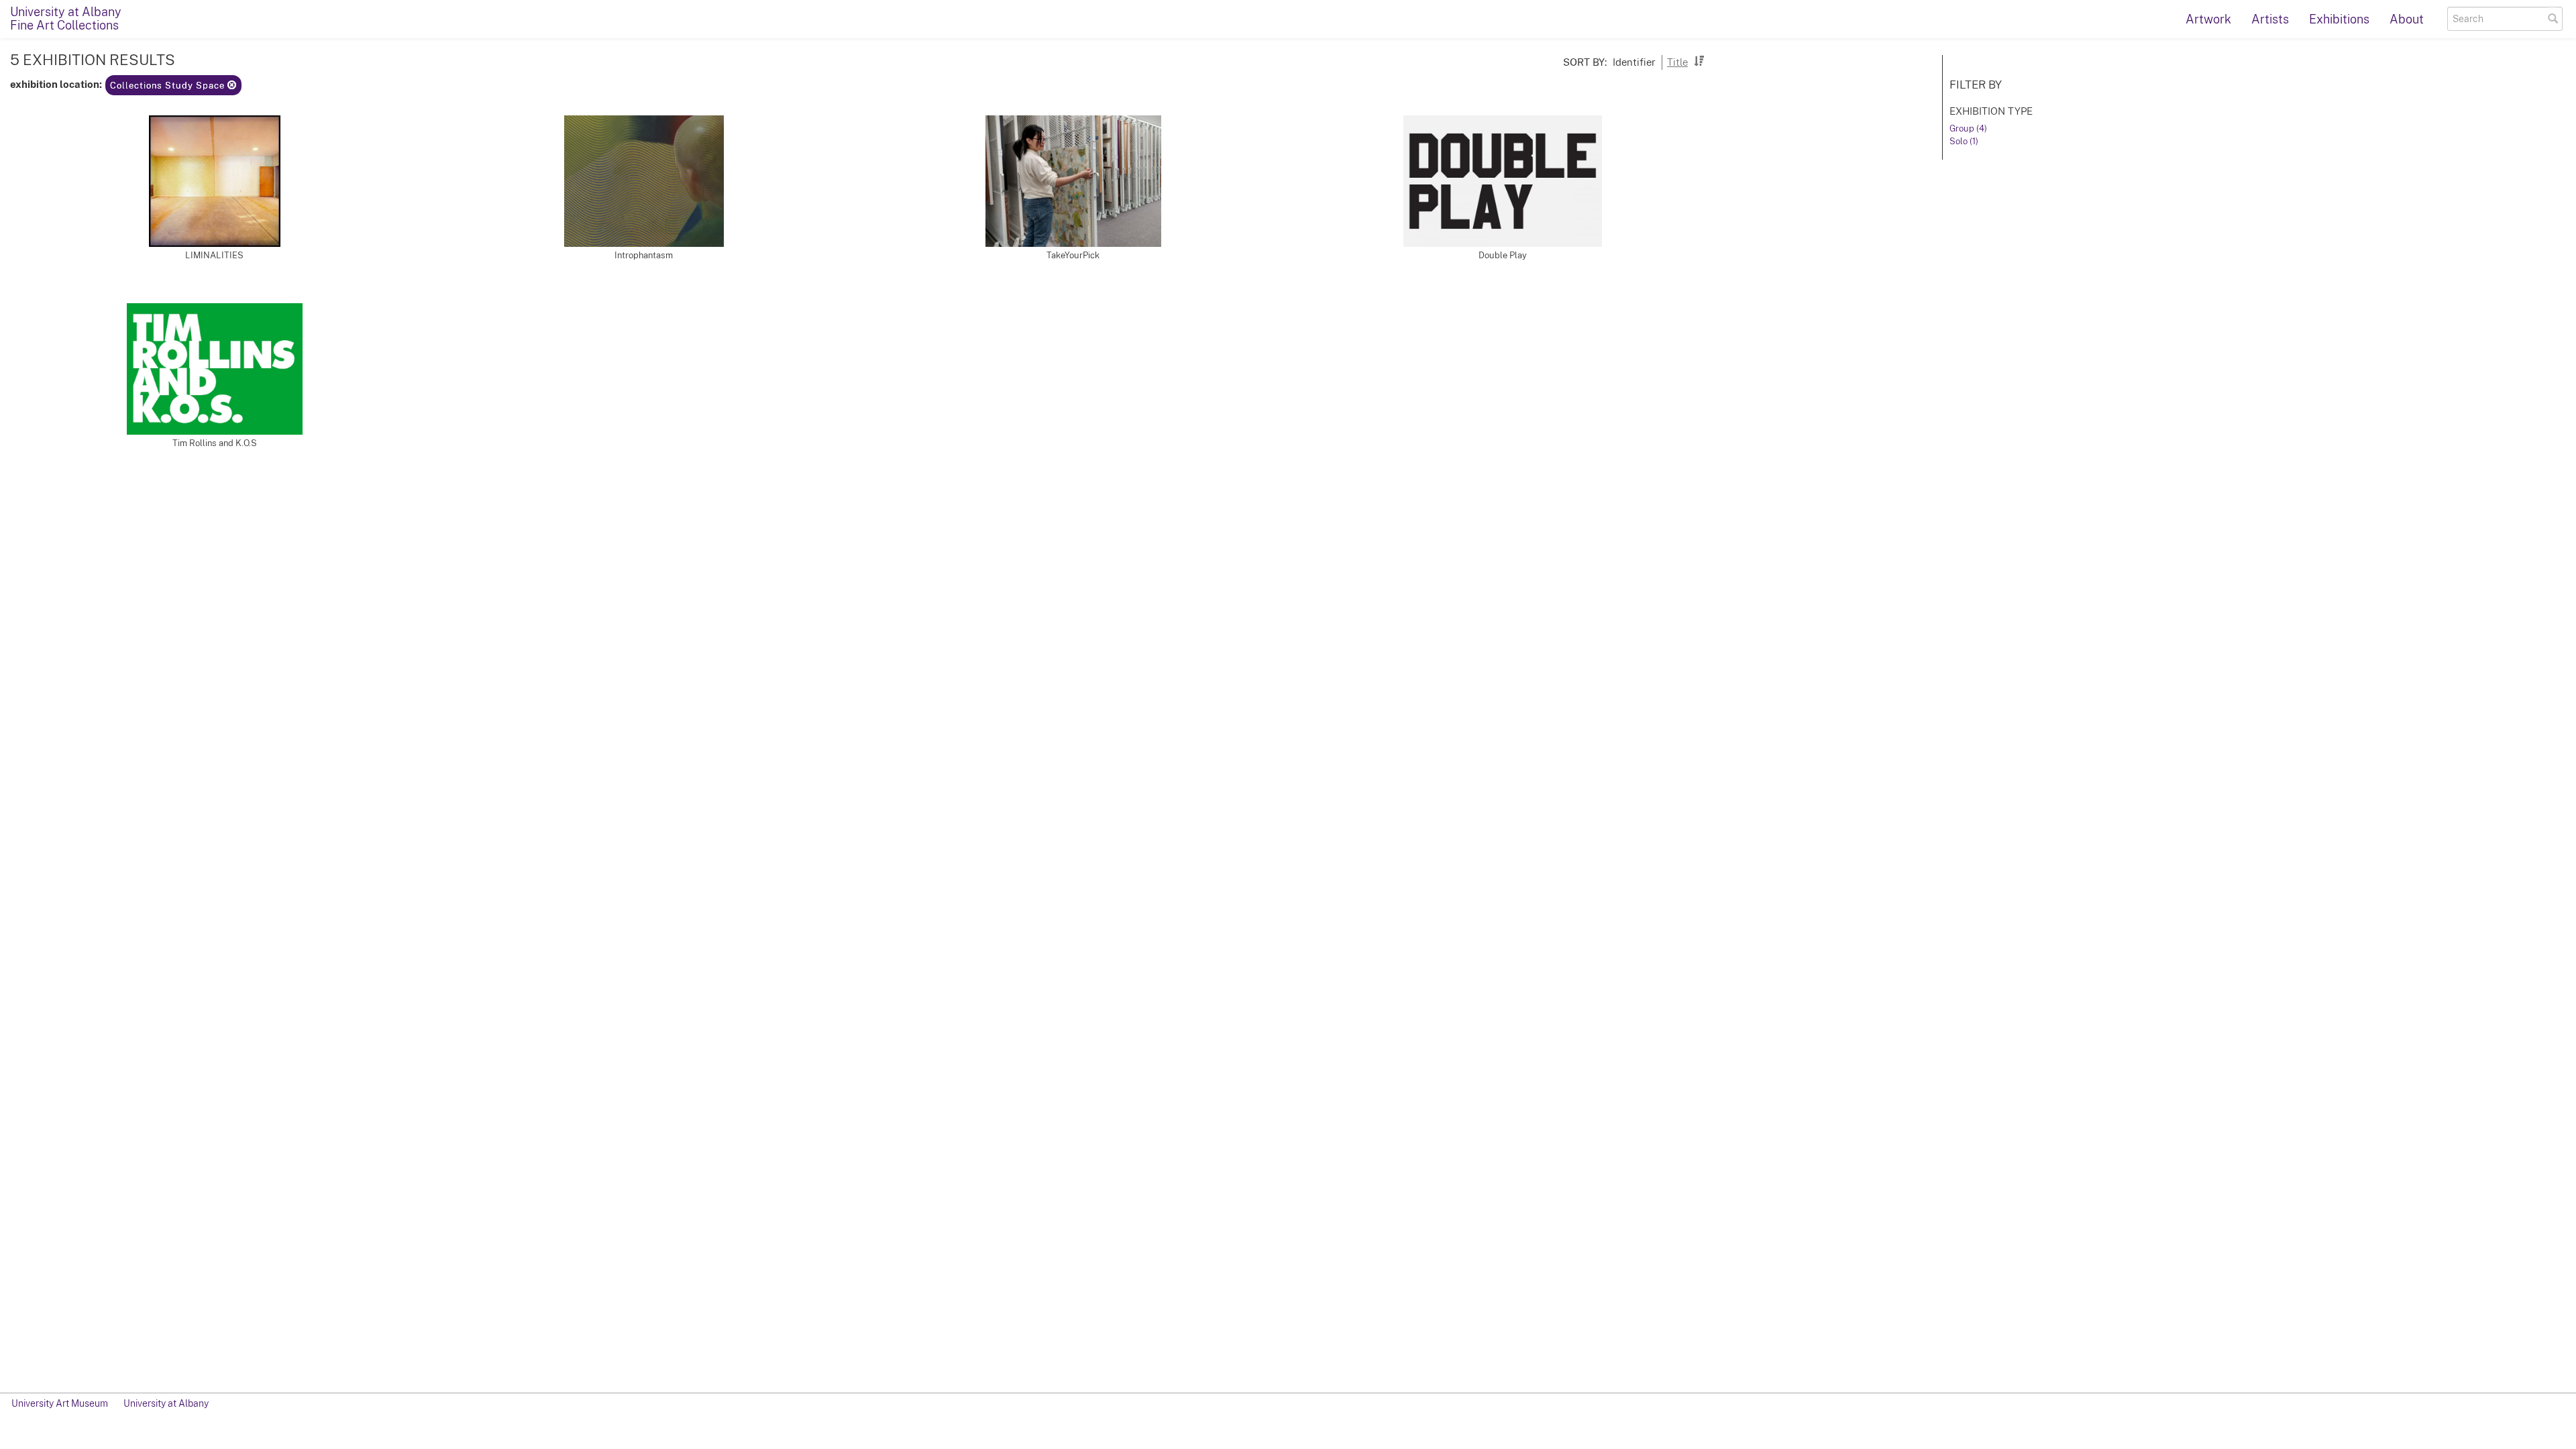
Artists (2270, 19)
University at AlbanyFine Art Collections (66, 18)
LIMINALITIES (214, 255)
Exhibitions (2339, 19)
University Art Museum (60, 1403)
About (2407, 19)
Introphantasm (644, 255)
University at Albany (166, 1403)
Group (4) (1968, 128)
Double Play (1503, 255)
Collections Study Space (169, 86)
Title (1677, 62)
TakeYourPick (1073, 255)
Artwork (2208, 19)
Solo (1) (1964, 141)
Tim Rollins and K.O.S (215, 443)
